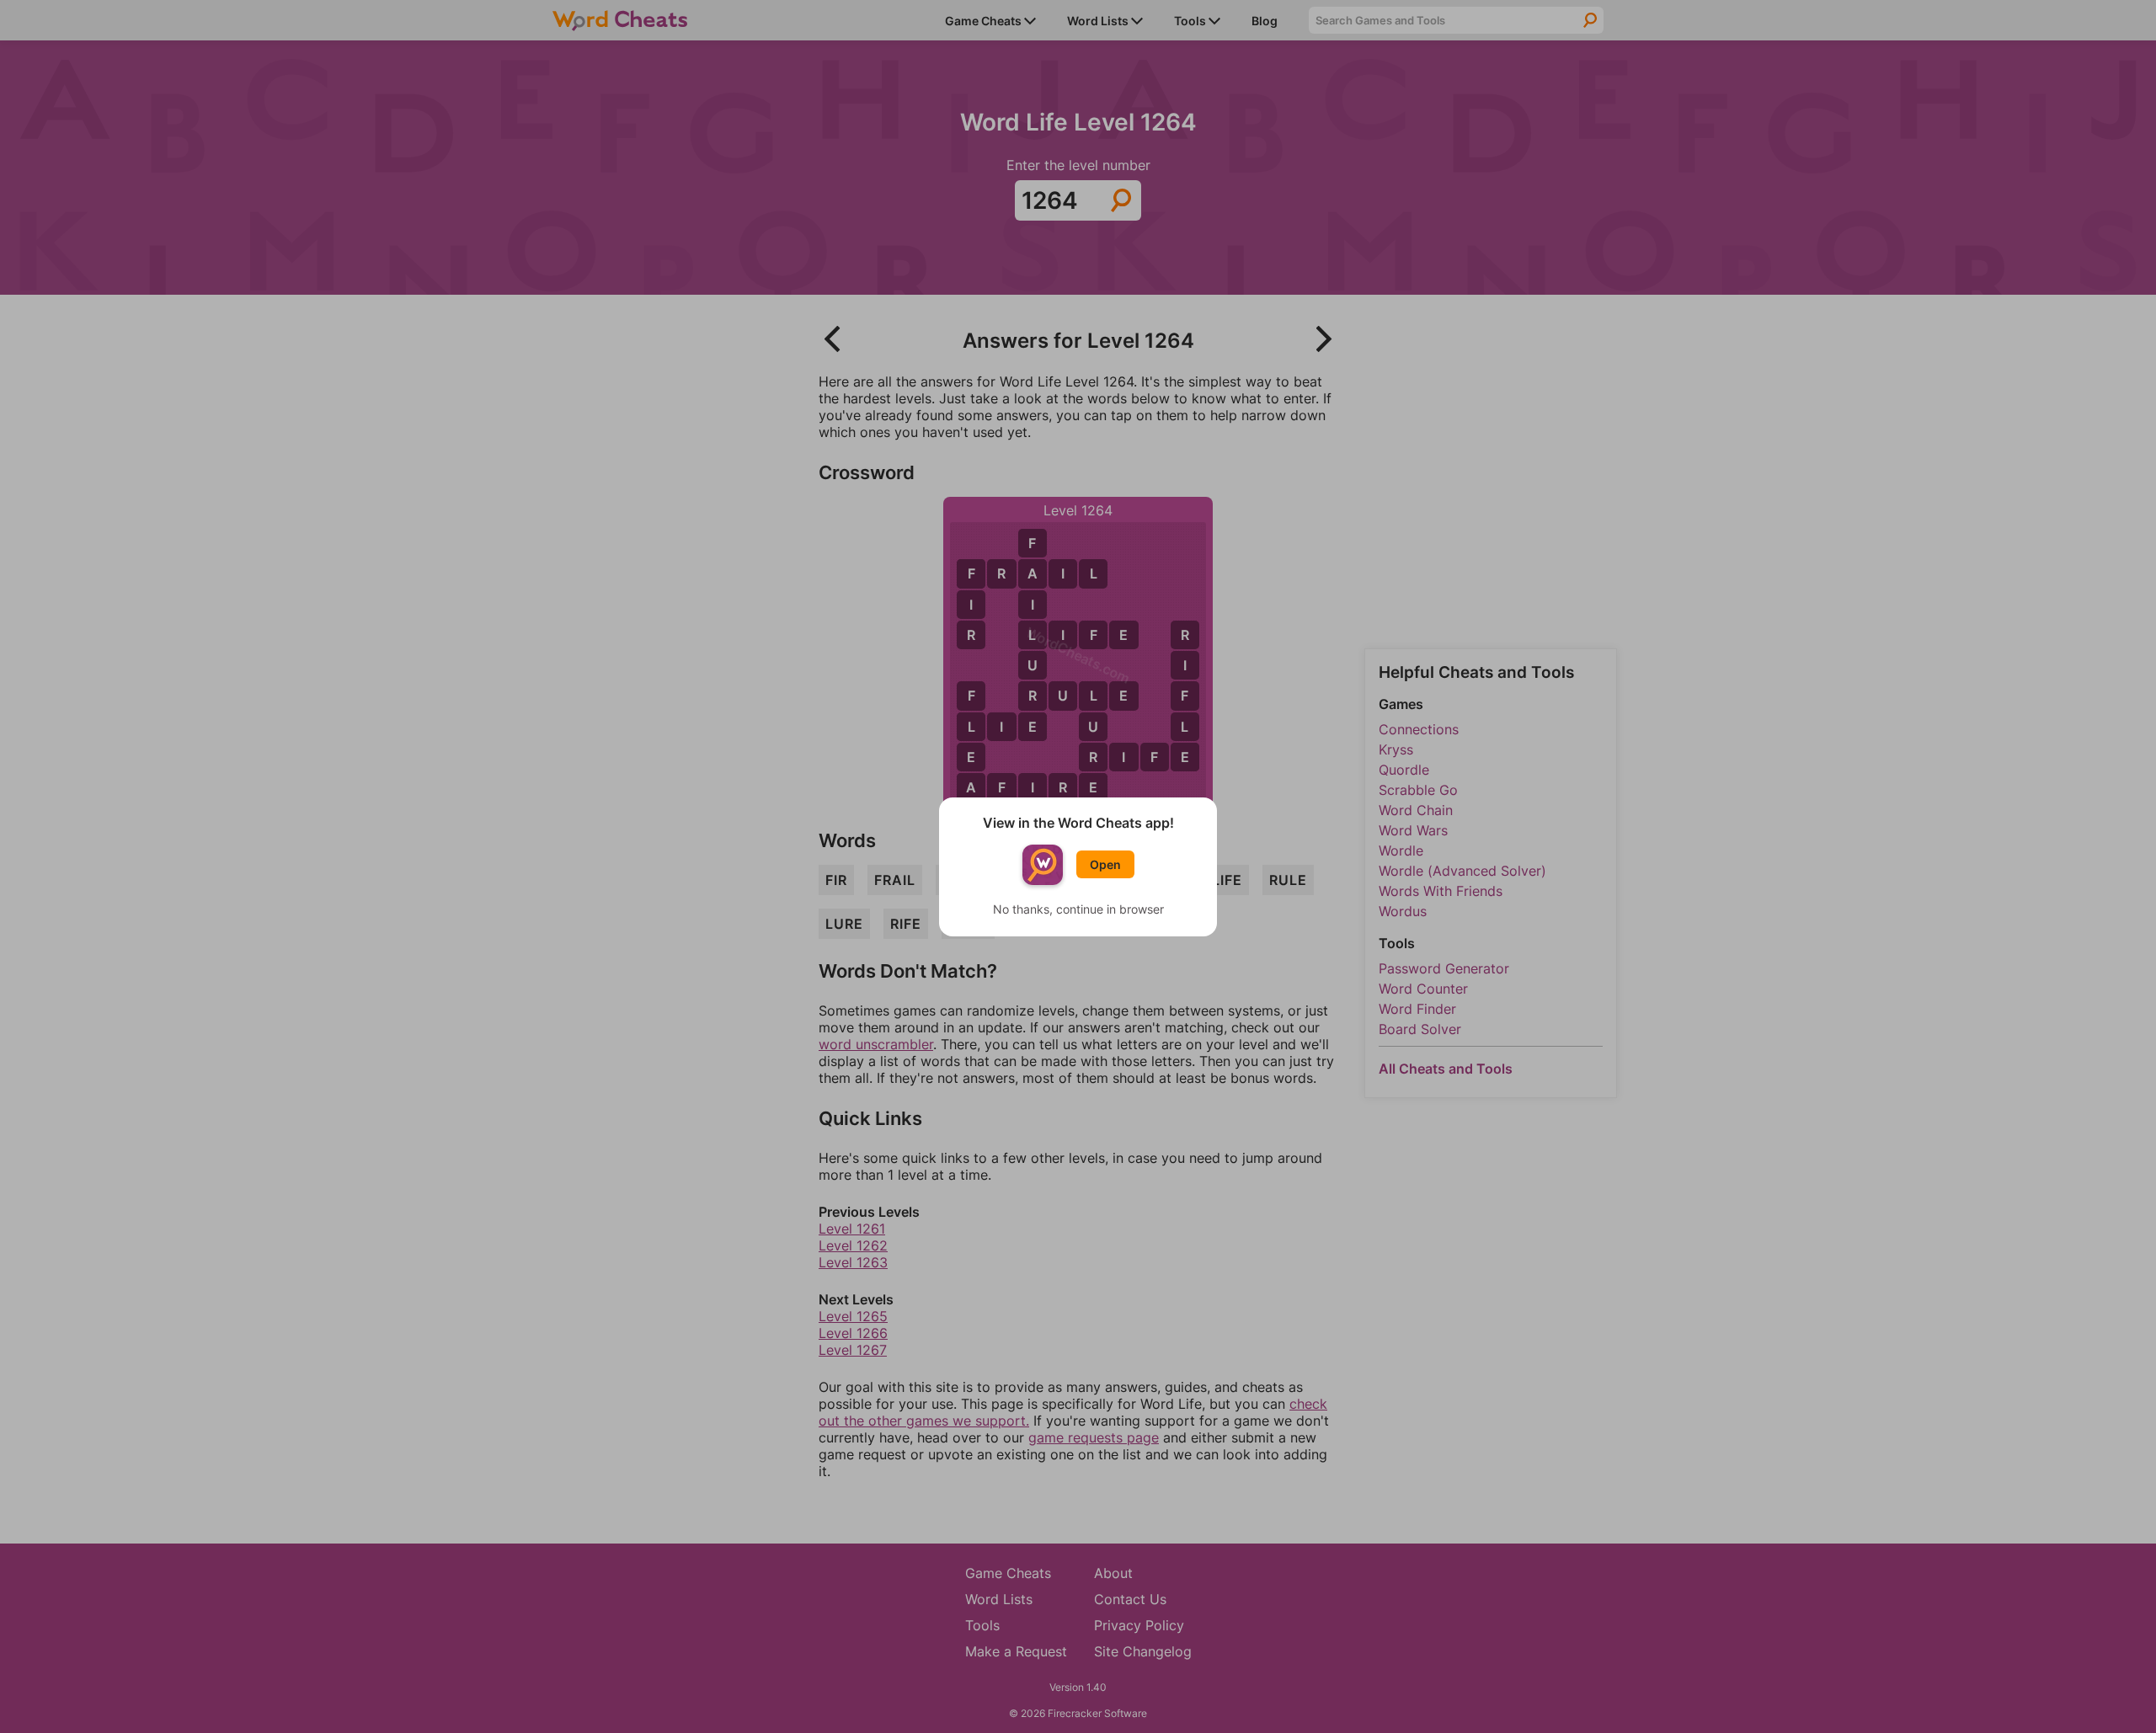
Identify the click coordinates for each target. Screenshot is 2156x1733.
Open (1105, 864)
